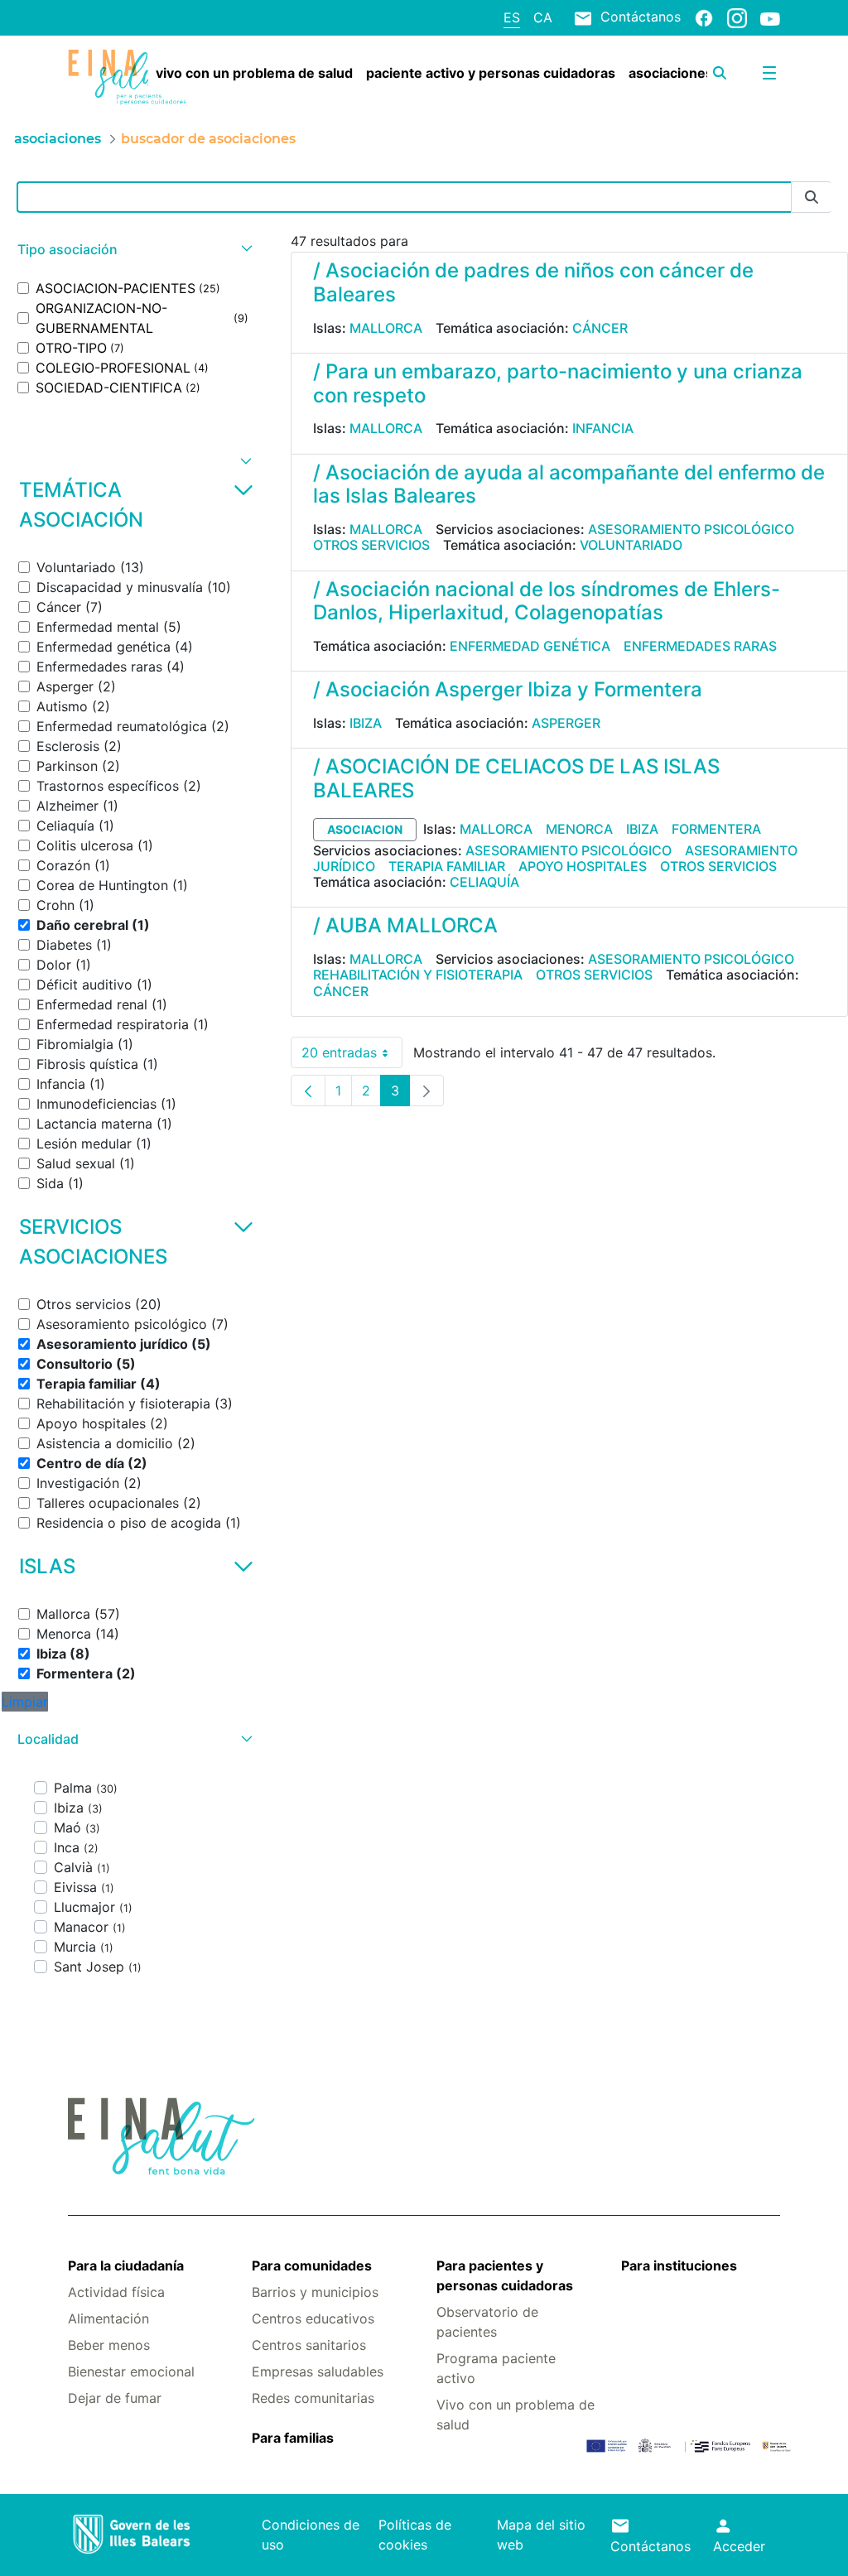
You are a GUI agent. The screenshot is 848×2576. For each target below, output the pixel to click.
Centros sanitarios (309, 2345)
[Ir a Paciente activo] (127, 77)
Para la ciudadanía (126, 2265)
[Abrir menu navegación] (769, 73)
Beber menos (109, 2345)
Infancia (603, 428)
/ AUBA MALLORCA (405, 925)
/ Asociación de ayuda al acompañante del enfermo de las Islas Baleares (569, 484)
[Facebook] (704, 17)
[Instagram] (737, 17)
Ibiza (366, 723)
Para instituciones (679, 2265)
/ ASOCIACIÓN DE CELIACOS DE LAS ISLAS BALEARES (516, 778)
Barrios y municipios (315, 2292)
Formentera (716, 829)
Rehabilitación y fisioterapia (418, 975)
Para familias (293, 2438)
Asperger (566, 723)
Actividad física (116, 2292)
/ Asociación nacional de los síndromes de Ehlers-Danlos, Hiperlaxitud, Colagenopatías (547, 601)
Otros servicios (371, 545)
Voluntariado (631, 545)
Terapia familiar (447, 866)
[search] (720, 73)
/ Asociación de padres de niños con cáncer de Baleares (533, 282)
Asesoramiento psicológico (691, 529)
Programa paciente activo (496, 2368)
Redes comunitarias (313, 2398)
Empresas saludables (318, 2371)
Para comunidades (312, 2265)
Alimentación (108, 2318)
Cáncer (600, 328)
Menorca (579, 829)
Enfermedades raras (700, 646)
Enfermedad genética (530, 646)
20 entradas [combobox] (352, 1056)
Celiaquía (484, 882)
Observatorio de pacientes (487, 2322)
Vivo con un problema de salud (516, 2415)
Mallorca (386, 328)
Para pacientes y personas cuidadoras (505, 2275)
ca (543, 17)
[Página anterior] (308, 1091)
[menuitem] (254, 73)
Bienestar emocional (131, 2371)
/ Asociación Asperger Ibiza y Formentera (508, 689)
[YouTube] (770, 18)
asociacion (365, 829)
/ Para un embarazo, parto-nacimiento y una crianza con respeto (558, 383)
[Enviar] (812, 197)
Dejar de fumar (115, 2398)
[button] (133, 250)
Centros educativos (313, 2318)
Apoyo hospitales (583, 866)
